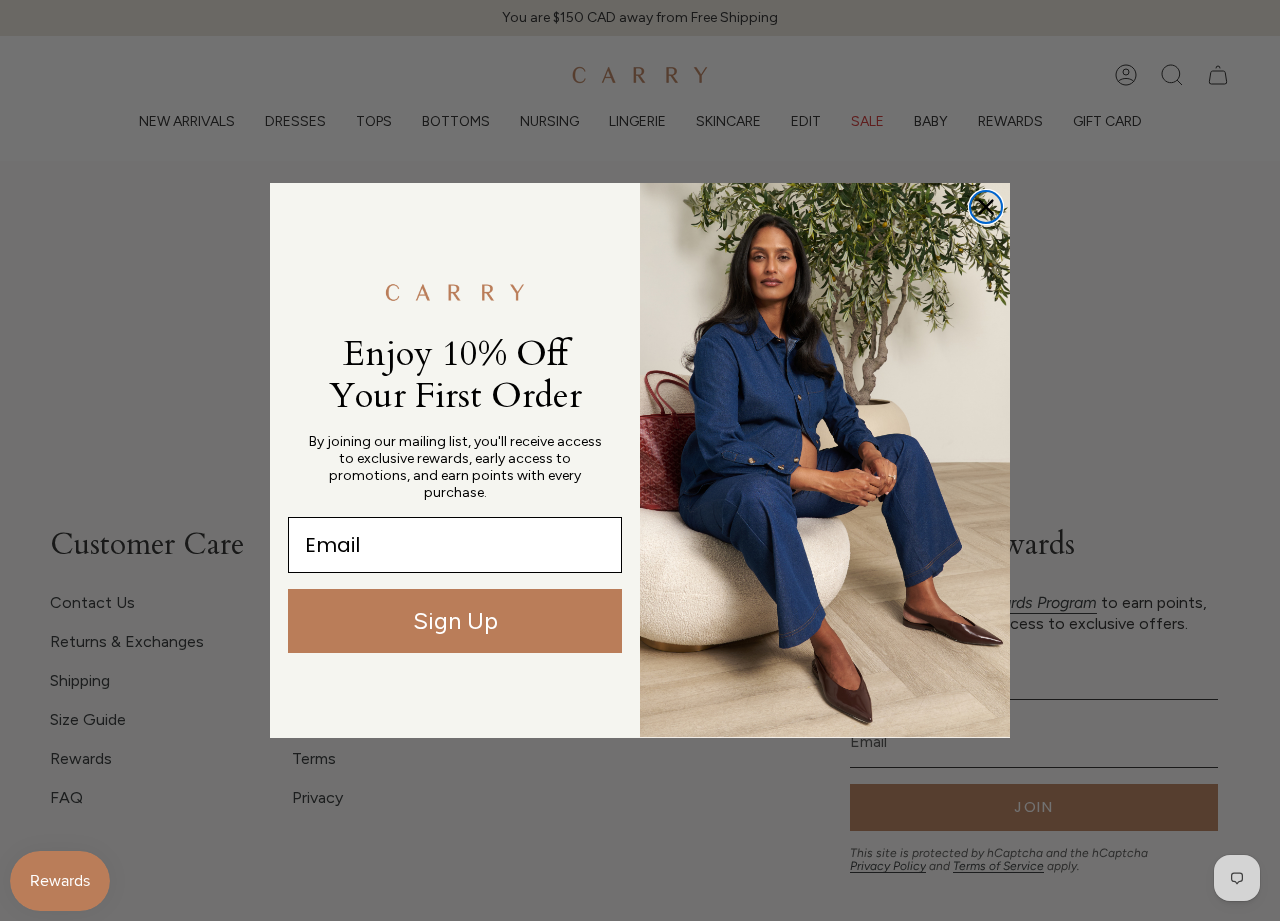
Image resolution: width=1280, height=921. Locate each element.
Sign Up (455, 620)
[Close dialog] (986, 207)
